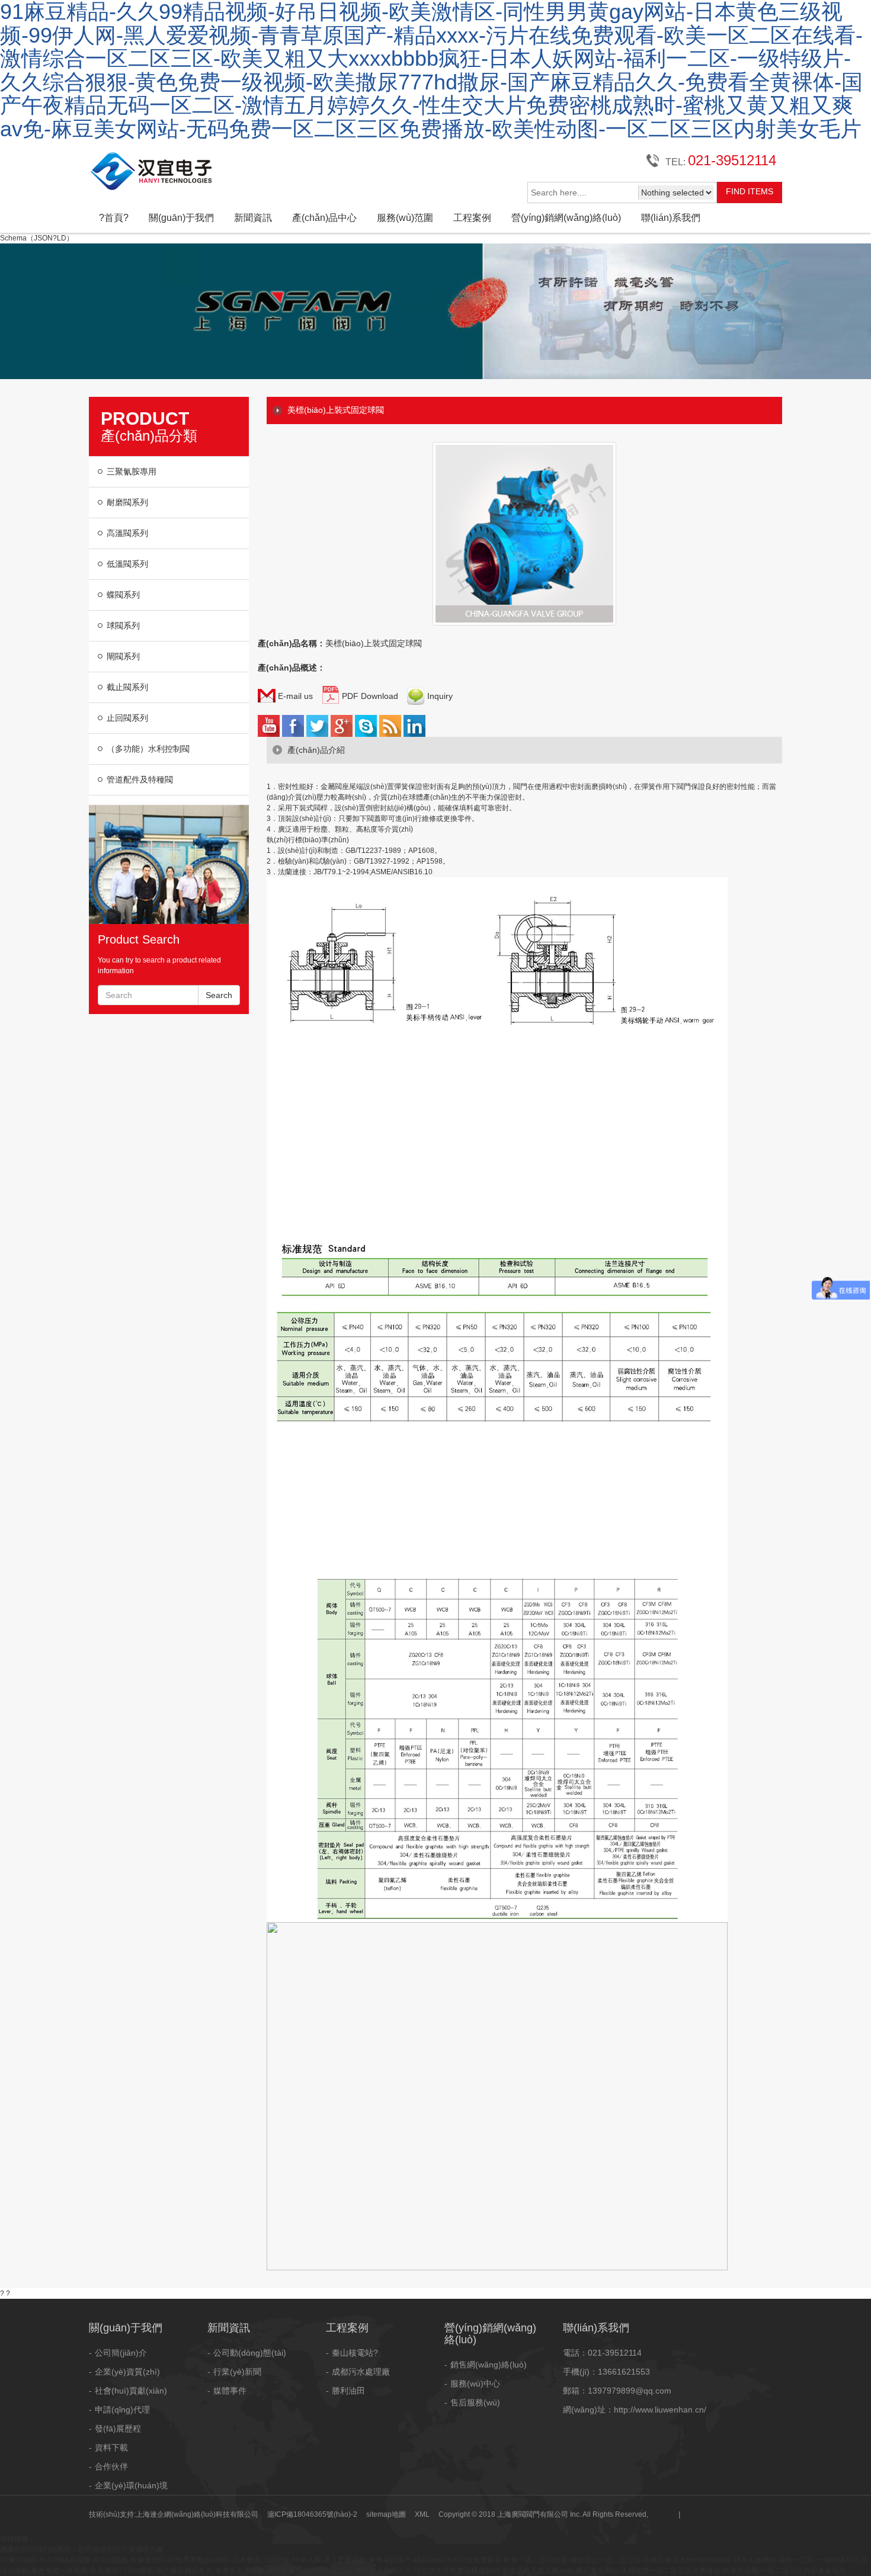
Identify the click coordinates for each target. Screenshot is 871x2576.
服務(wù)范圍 (405, 218)
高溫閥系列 (127, 533)
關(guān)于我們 (181, 218)
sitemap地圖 (386, 2514)
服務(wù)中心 (475, 2383)
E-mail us (294, 696)
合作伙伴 (111, 2466)
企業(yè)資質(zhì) (127, 2372)
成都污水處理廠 (361, 2372)
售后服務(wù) (475, 2402)
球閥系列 (123, 625)
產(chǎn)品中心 (324, 218)
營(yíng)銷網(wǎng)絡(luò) (566, 218)
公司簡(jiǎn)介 (121, 2353)
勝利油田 (348, 2391)
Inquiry (439, 696)
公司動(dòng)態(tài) (250, 2353)
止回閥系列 (127, 718)
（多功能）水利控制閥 (148, 749)
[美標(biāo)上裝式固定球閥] (524, 511)
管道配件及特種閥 (140, 779)
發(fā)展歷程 (118, 2429)
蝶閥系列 (123, 595)
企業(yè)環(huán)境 (131, 2485)
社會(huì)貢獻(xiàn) (131, 2391)
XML (422, 2514)
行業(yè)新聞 (237, 2372)
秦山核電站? (355, 2353)
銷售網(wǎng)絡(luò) (489, 2365)
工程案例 (472, 218)
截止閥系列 (127, 687)
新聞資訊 (253, 218)
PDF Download (369, 696)
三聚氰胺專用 (132, 471)
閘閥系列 (123, 656)
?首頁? (114, 218)
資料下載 (111, 2447)
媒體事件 (230, 2391)
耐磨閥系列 (127, 502)
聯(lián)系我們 (671, 218)
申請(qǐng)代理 (122, 2410)
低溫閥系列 (127, 564)
